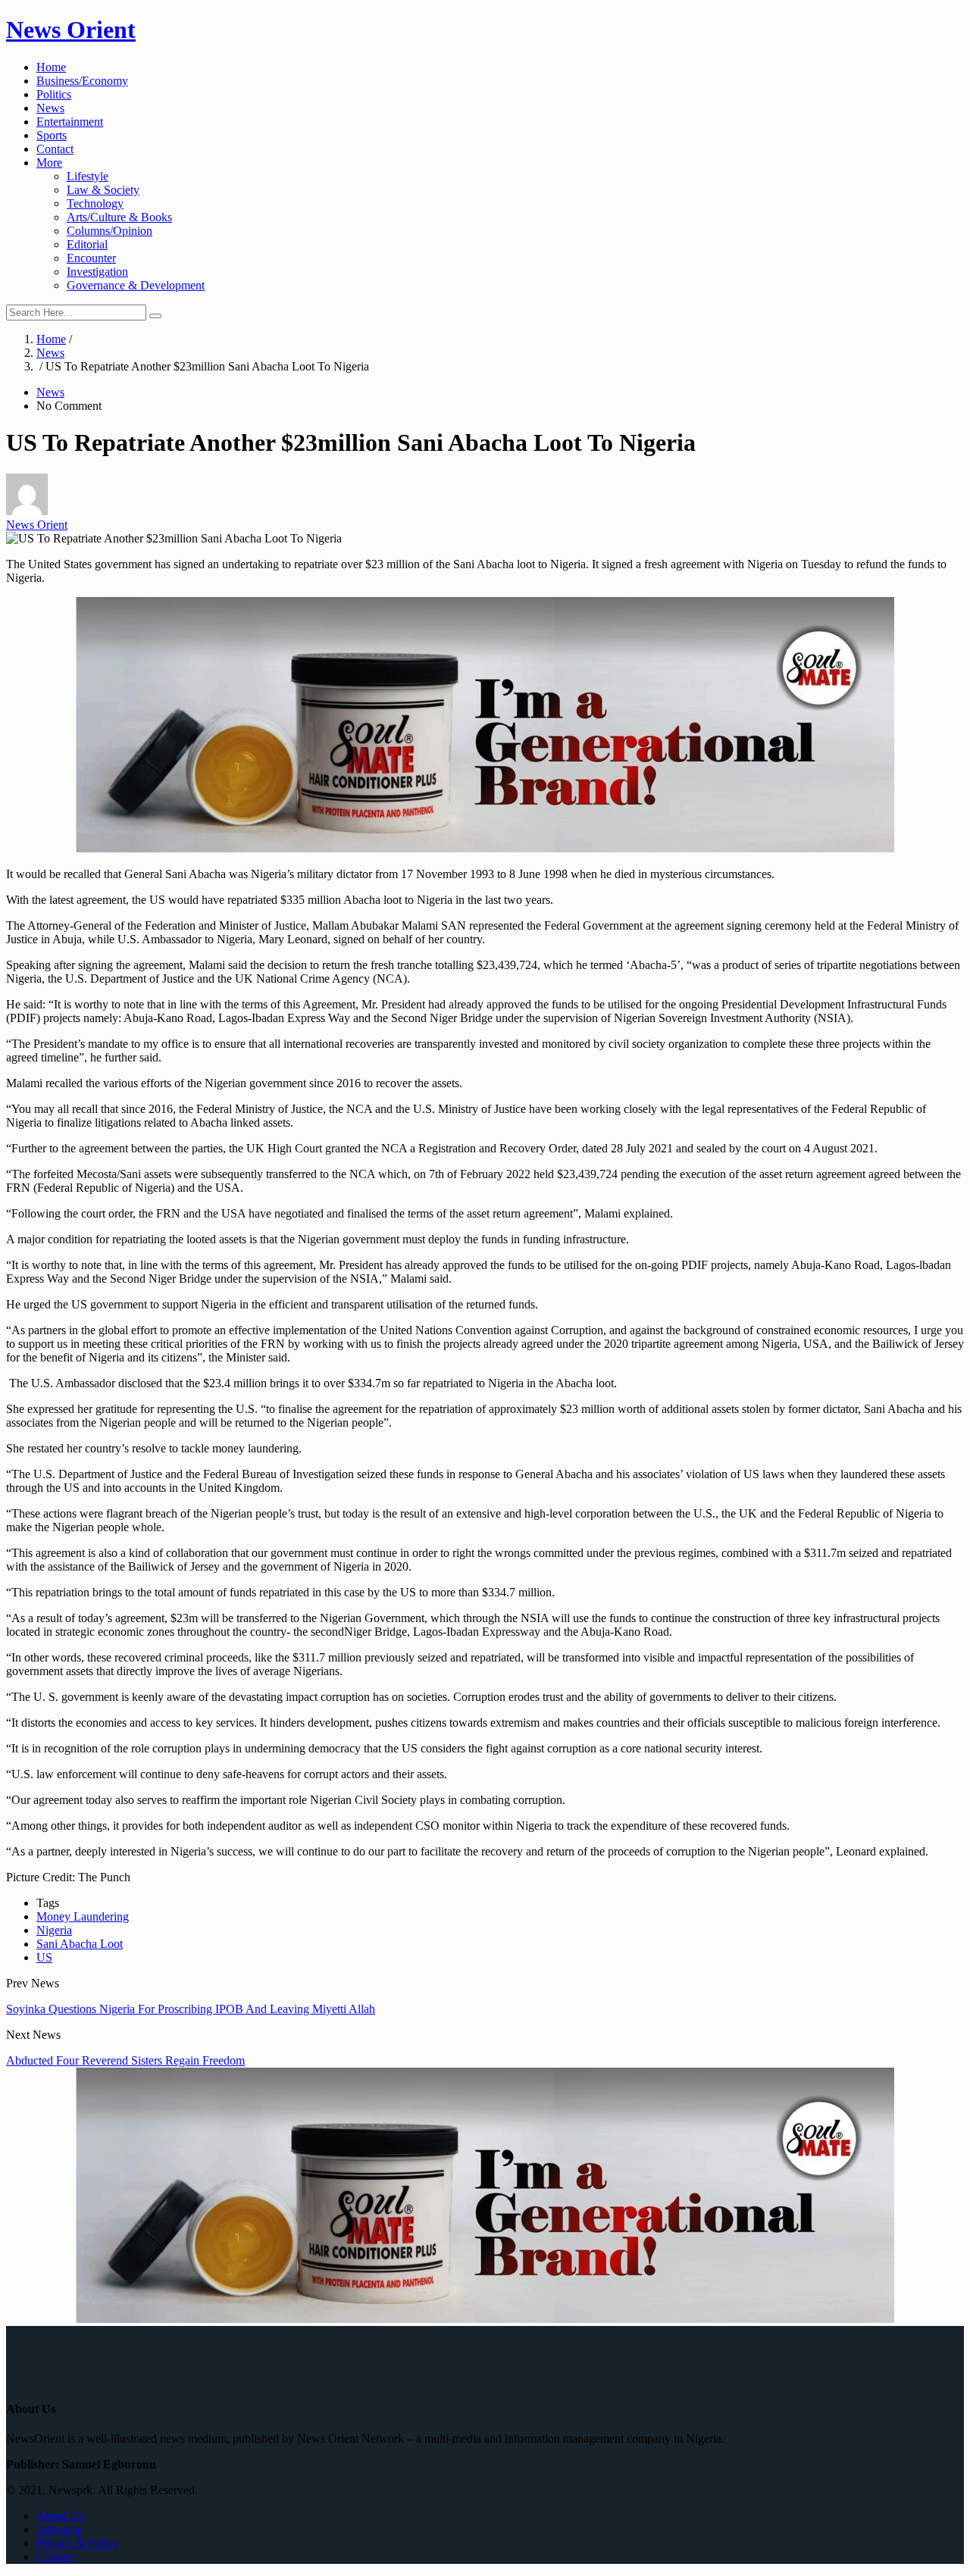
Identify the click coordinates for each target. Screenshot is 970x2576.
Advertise (59, 2529)
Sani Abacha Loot (80, 1944)
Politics (54, 94)
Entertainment (70, 122)
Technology (95, 203)
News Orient (71, 30)
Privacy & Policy (77, 2543)
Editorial (87, 244)
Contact (55, 149)
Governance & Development (136, 285)
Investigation (97, 272)
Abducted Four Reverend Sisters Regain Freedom (125, 2060)
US (44, 1957)
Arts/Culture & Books (119, 217)
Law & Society (103, 190)
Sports (52, 135)
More (49, 163)
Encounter (91, 258)
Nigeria (54, 1930)
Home (51, 67)
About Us (60, 2516)
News (50, 108)
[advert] (485, 848)
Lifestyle (88, 176)
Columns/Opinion (110, 231)
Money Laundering (83, 1916)
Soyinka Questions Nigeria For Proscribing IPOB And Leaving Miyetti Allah (191, 2009)
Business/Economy (82, 81)
